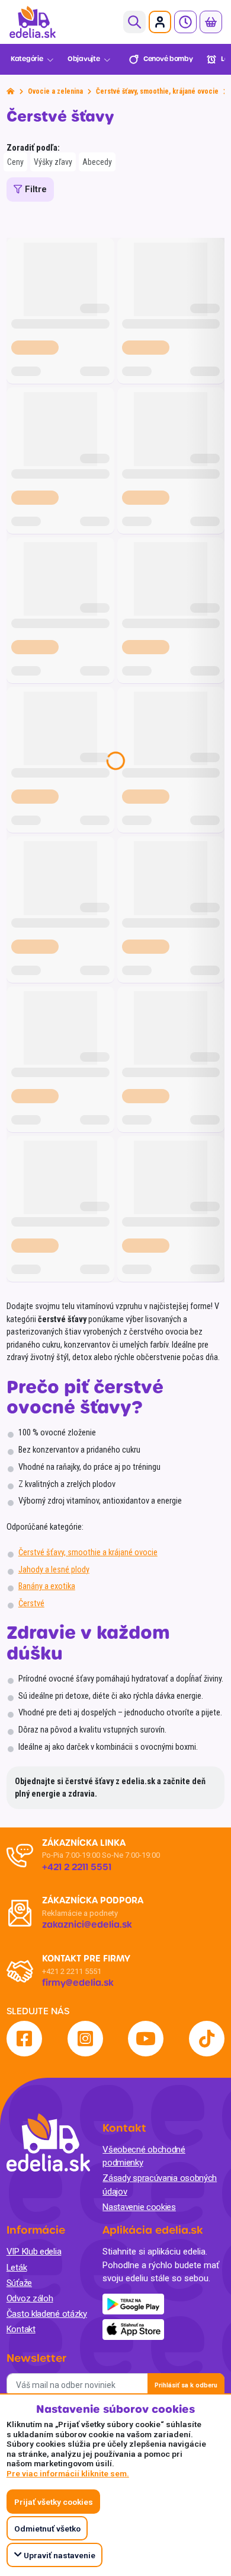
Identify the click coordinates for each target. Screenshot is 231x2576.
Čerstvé (31, 1604)
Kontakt (21, 2329)
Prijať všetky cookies (54, 2502)
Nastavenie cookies (139, 2207)
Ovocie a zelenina (55, 91)
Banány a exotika (47, 1586)
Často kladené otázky (47, 2314)
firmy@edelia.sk (78, 1983)
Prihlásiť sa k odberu (186, 2385)
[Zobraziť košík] (211, 22)
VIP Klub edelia (34, 2252)
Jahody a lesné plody (54, 1570)
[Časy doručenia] (185, 22)
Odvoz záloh (30, 2298)
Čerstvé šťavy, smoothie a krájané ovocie (88, 1553)
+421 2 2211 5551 (72, 1971)
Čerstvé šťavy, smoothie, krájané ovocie (157, 91)
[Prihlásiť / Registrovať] (160, 22)
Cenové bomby (168, 59)
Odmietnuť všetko (47, 2529)
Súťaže (19, 2283)
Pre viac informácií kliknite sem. (68, 2473)
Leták (17, 2268)
